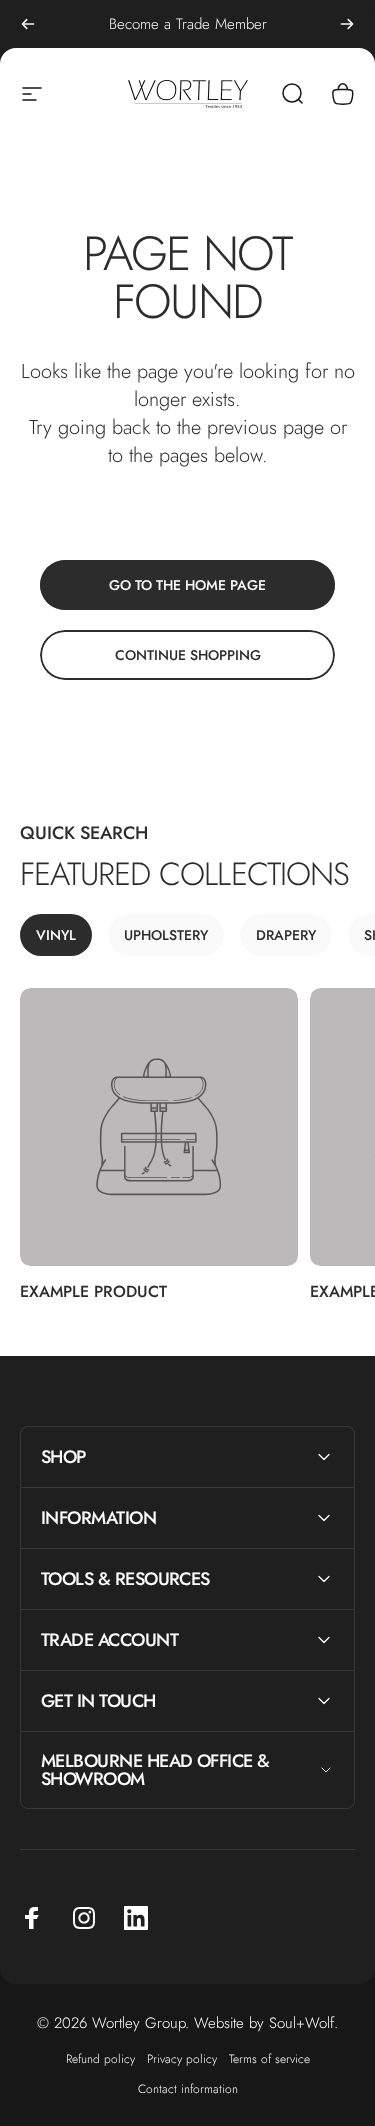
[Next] (347, 24)
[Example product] (159, 1127)
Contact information (188, 2089)
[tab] (56, 935)
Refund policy (100, 2059)
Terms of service (269, 2059)
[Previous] (28, 24)
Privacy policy (182, 2059)
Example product (93, 1291)
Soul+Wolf (301, 2023)
